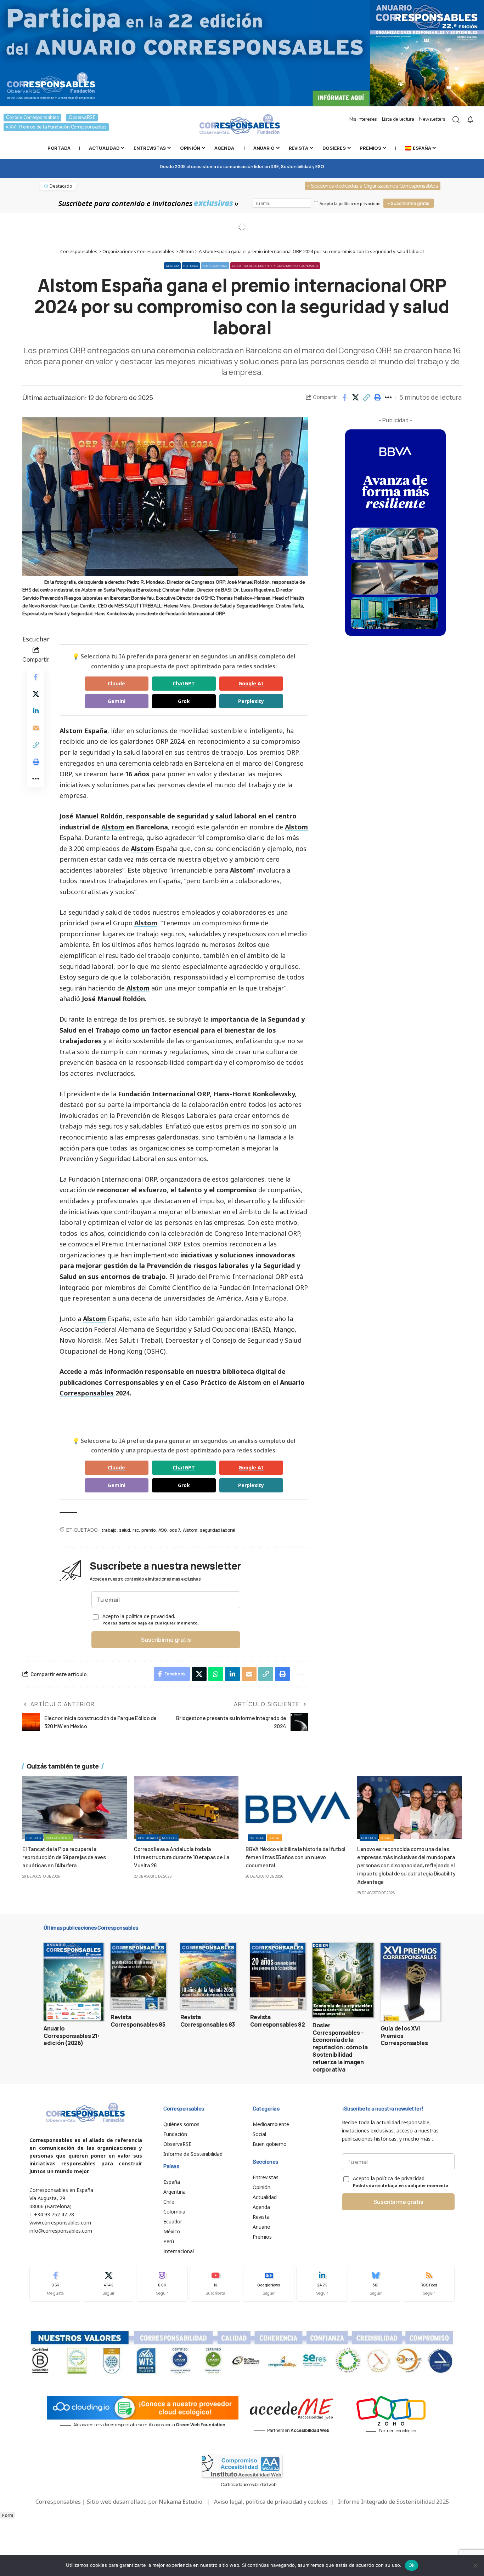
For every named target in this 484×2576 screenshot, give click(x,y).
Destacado (148, 1838)
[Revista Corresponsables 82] (278, 1976)
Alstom (172, 266)
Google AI (251, 683)
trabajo (109, 1530)
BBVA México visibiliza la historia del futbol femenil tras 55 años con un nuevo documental (296, 1857)
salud (125, 1530)
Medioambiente (58, 1838)
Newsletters (432, 119)
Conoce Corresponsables (32, 117)
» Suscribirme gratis (409, 203)
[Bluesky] (376, 2284)
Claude (116, 683)
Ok (412, 2565)
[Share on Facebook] (344, 398)
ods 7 (175, 1530)
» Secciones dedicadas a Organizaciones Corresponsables (373, 186)
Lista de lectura (398, 119)
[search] (456, 120)
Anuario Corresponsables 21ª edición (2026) (72, 2036)
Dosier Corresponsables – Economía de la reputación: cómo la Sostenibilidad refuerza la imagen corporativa (340, 2047)
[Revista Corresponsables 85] (138, 1976)
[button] (366, 398)
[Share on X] (355, 398)
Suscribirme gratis (166, 1640)
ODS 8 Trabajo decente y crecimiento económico (275, 266)
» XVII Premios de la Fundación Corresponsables (56, 127)
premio (148, 1530)
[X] (109, 2284)
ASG (163, 1530)
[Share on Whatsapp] (216, 1674)
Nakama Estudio (181, 2502)
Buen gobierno (215, 266)
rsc (136, 1530)
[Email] (36, 728)
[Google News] (269, 2284)
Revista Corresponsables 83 (208, 2021)
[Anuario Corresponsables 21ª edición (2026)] (74, 1982)
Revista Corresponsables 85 (138, 2021)
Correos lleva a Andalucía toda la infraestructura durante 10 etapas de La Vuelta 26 (182, 1857)
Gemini (117, 701)
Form (8, 2515)
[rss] (429, 2284)
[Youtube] (215, 2284)
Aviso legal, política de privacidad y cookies (271, 2502)
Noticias (191, 266)
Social (275, 1838)
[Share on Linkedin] (36, 711)
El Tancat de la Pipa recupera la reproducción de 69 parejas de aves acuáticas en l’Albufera (64, 1857)
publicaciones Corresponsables (109, 1382)
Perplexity (251, 701)
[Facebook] (55, 2284)
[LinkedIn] (322, 2284)
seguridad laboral (218, 1530)
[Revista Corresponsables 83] (208, 1976)
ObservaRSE (82, 117)
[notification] (470, 120)
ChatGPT (184, 683)
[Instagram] (162, 2284)
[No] (475, 2565)
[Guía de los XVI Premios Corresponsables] (410, 1982)
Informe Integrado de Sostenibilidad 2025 (393, 2502)
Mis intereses (363, 119)
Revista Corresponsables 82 (278, 2021)
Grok (184, 701)
